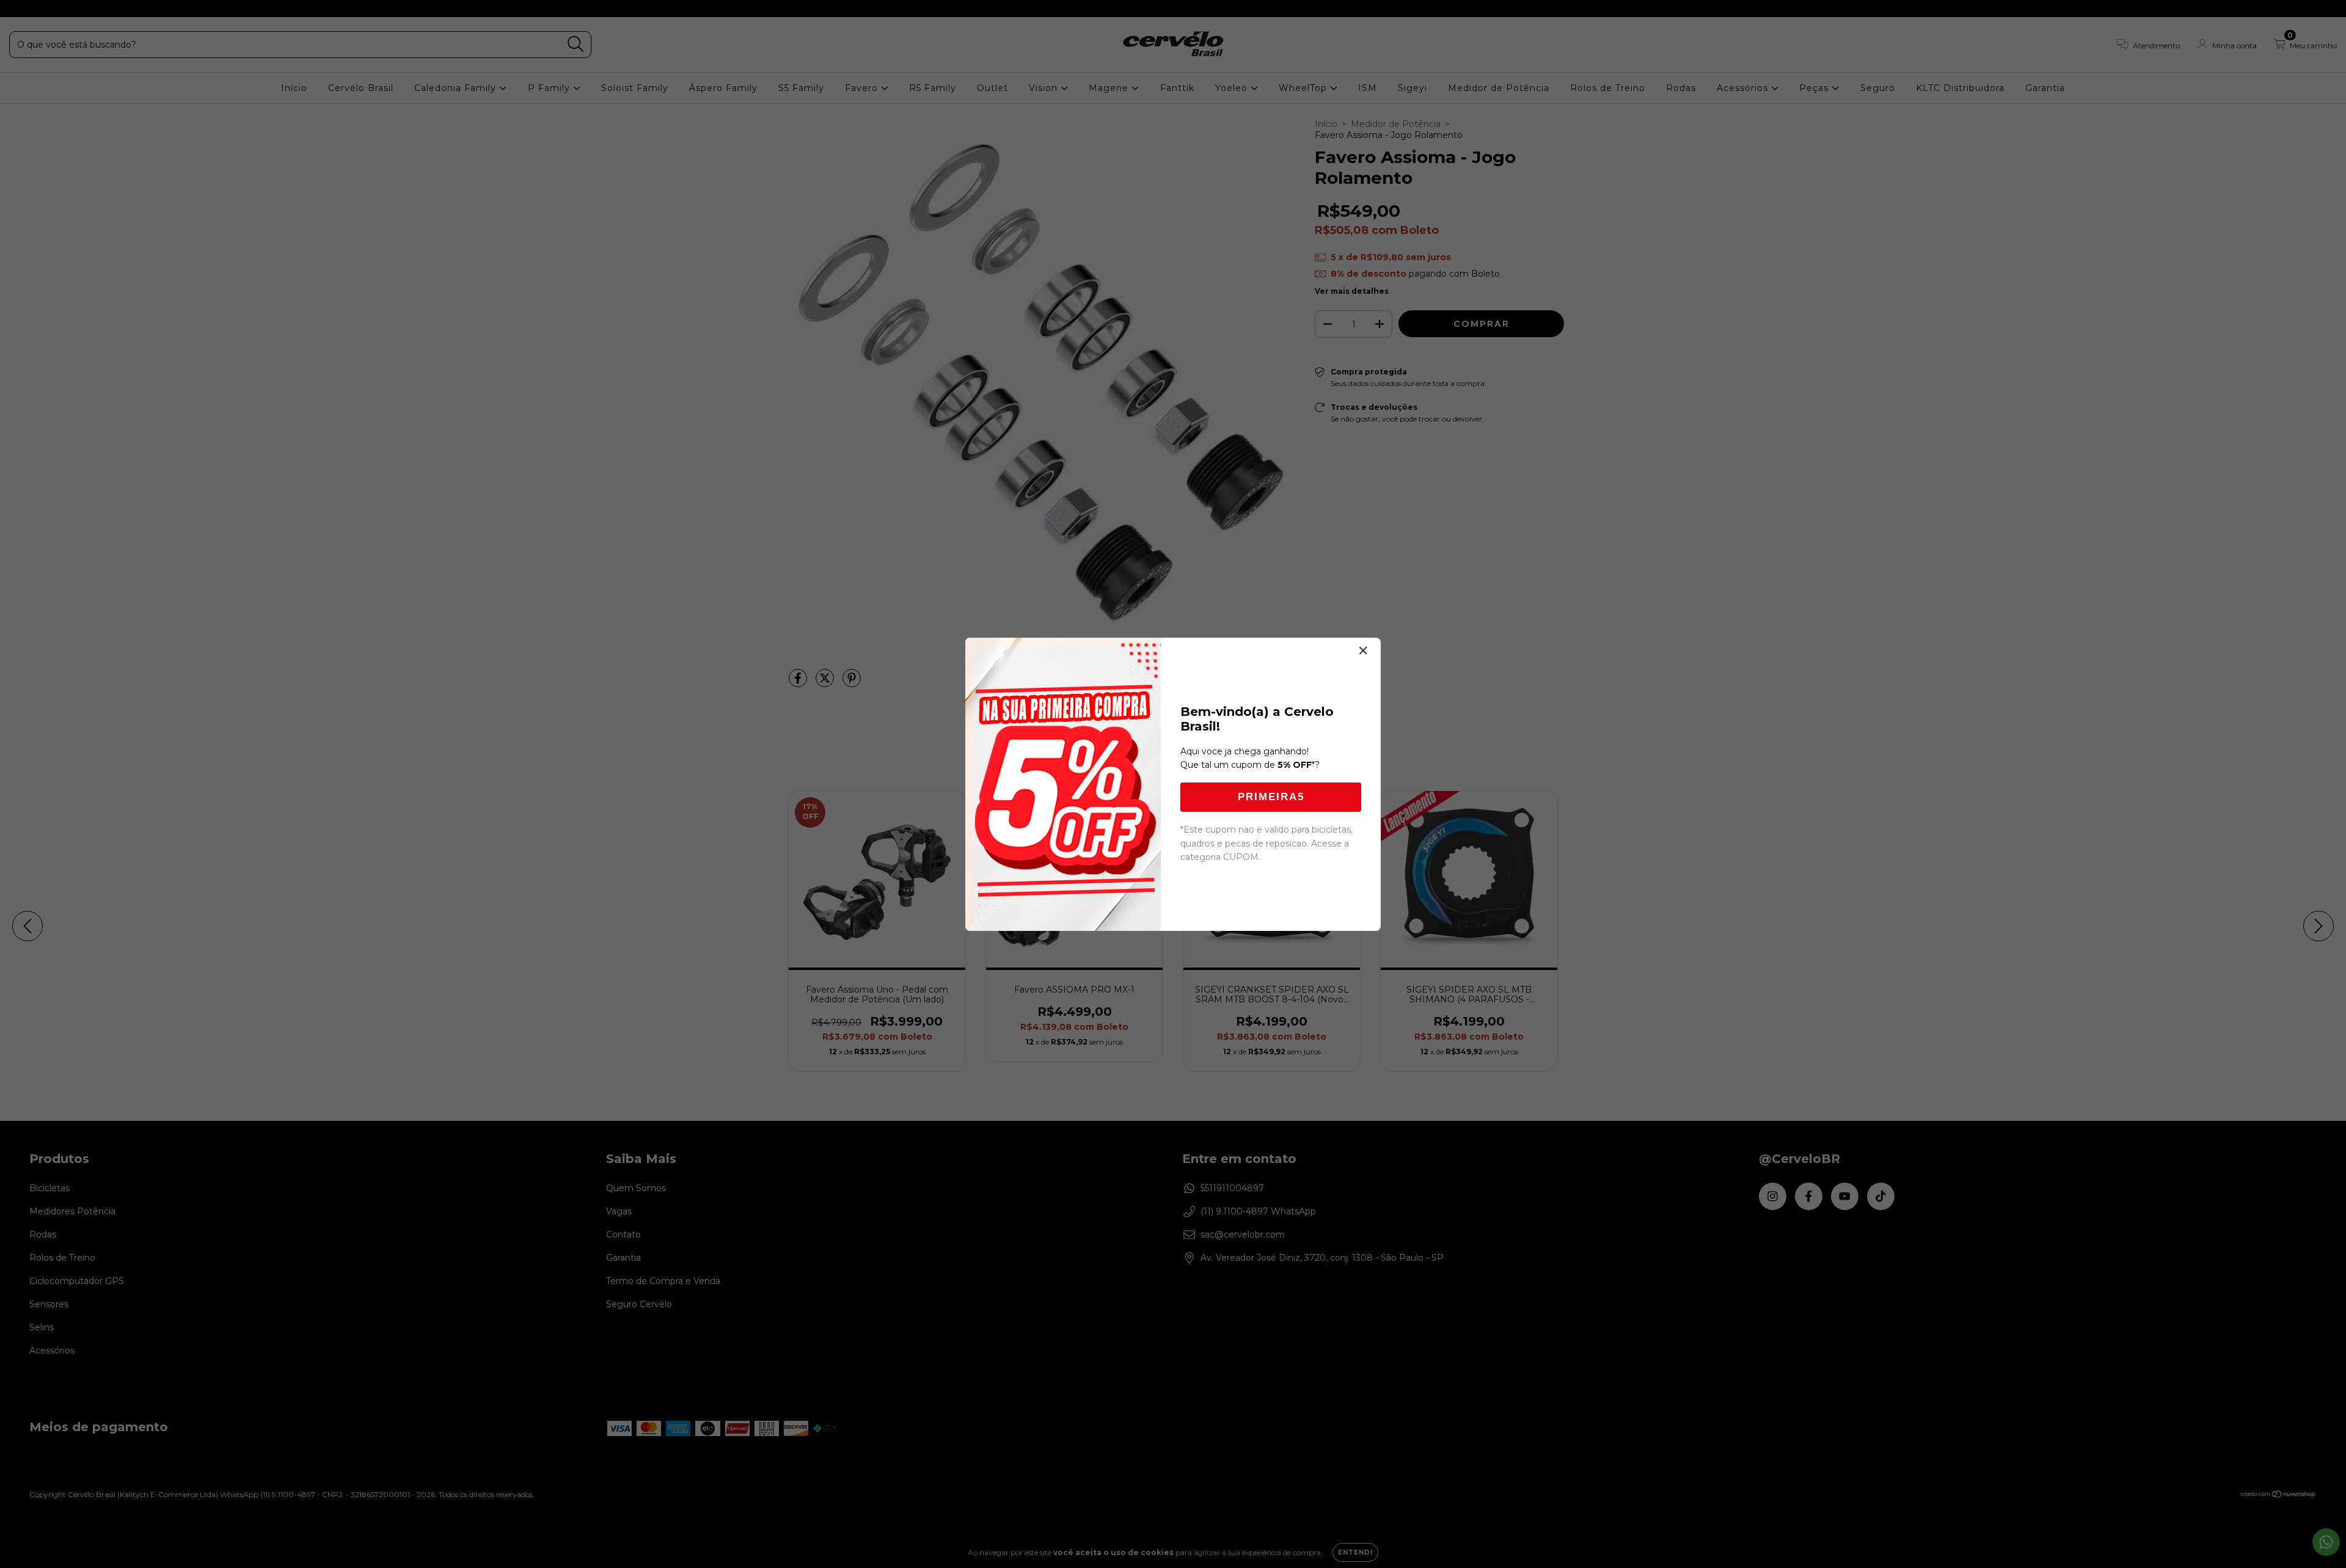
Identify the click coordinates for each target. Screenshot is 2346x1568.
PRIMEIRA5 (1271, 797)
